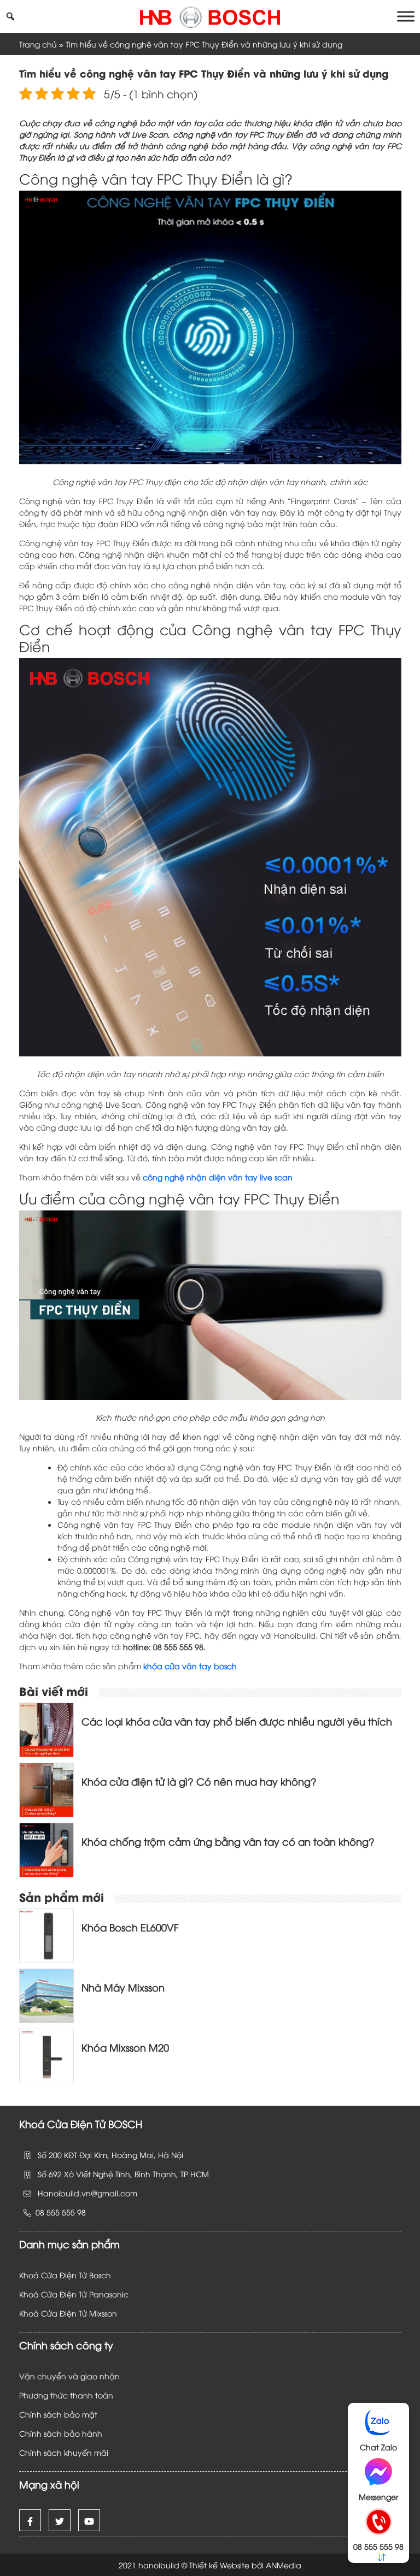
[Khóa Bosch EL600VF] (46, 1934)
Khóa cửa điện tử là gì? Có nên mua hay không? (199, 1781)
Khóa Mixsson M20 (125, 2047)
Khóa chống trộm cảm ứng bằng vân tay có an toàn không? (228, 1841)
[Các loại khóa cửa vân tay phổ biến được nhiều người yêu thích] (46, 1729)
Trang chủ (38, 44)
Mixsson (104, 2313)
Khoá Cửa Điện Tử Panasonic (74, 2294)
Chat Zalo (378, 2447)
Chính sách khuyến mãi (64, 2452)
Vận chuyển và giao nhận (69, 2376)
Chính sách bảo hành (61, 2433)
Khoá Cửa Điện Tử (54, 2313)
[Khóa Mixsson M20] (46, 2055)
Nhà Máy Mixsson (123, 1987)
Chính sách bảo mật (58, 2414)
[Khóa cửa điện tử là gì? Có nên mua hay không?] (46, 1789)
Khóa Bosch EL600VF (130, 1927)
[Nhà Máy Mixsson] (46, 1995)
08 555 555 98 (378, 2546)
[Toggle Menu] (406, 16)
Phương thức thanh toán (66, 2395)
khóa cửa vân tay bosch (189, 1666)
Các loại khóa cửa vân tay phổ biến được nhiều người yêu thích (237, 1721)
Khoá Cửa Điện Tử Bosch (65, 2275)
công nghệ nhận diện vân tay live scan (218, 1177)
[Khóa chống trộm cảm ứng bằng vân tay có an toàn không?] (46, 1849)
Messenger (378, 2497)
